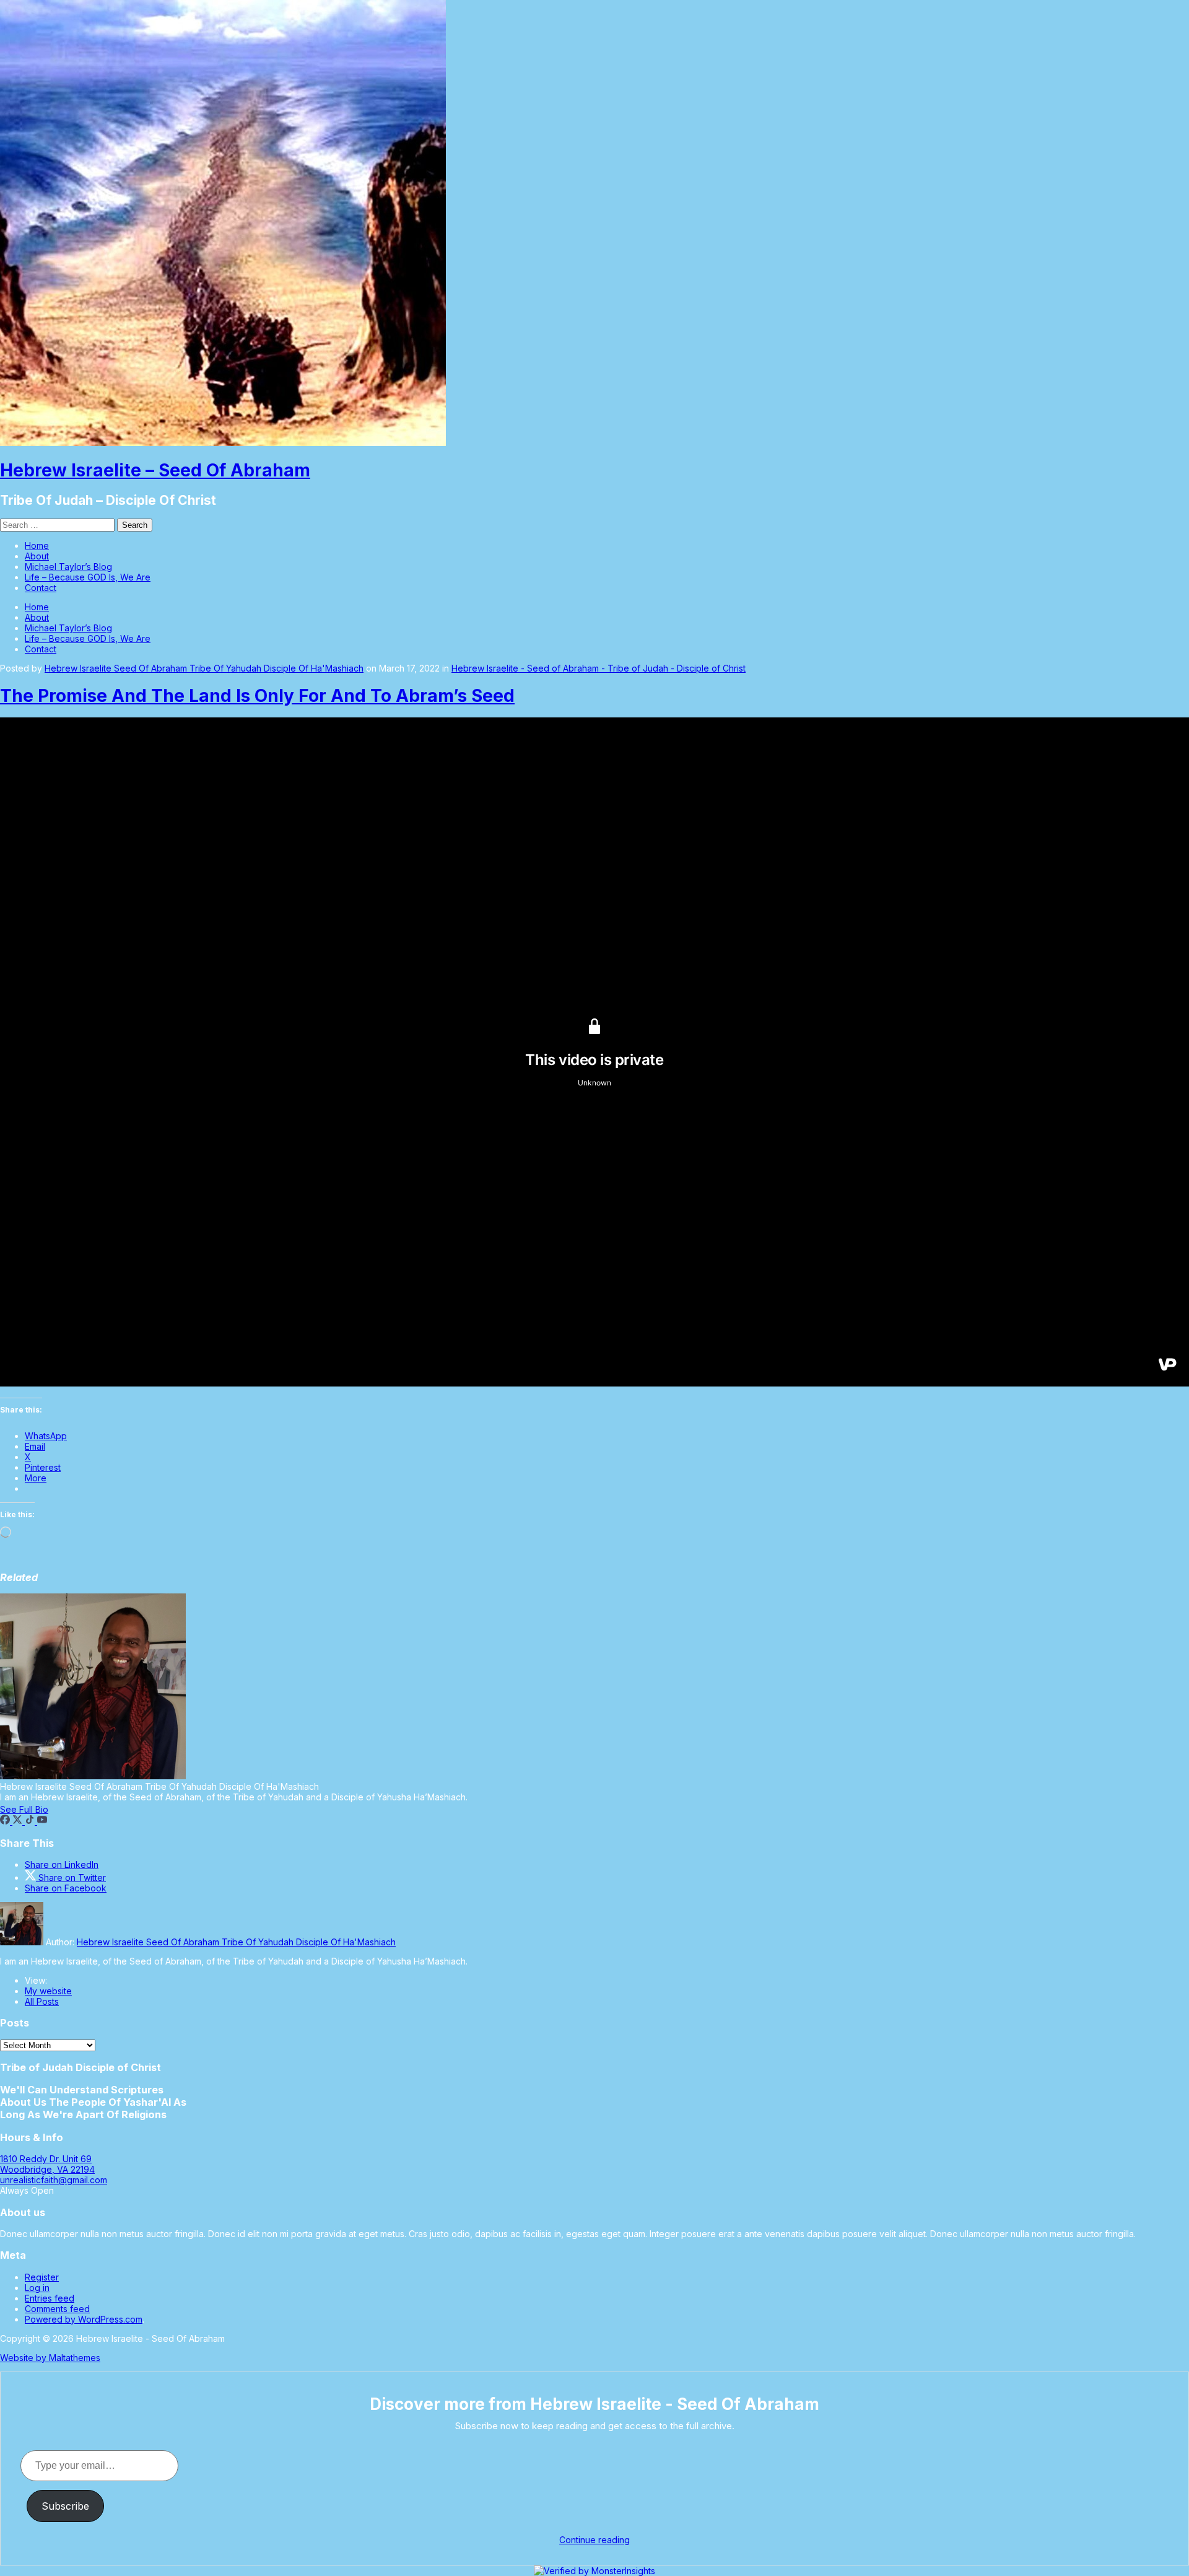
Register (42, 2277)
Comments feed (57, 2309)
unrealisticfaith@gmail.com (54, 2180)
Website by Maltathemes (50, 2358)
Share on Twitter (71, 1877)
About (37, 556)
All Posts (42, 2001)
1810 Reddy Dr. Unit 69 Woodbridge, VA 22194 (47, 2164)
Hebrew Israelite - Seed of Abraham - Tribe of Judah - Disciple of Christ (599, 668)
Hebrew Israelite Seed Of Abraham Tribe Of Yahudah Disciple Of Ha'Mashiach (204, 668)
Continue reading (594, 2540)
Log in (37, 2288)
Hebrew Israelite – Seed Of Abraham (155, 470)
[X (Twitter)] (19, 1821)
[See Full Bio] (56, 1809)
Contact (41, 588)
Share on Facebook (66, 1888)
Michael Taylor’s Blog (68, 567)
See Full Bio (24, 1809)
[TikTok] (31, 1821)
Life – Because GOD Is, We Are (88, 577)
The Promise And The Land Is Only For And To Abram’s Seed (257, 696)
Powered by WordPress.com (84, 2319)
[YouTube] (42, 1821)
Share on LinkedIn (62, 1864)
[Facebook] (6, 1821)
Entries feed (50, 2298)
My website (48, 1991)
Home (37, 545)
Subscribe (65, 2506)
